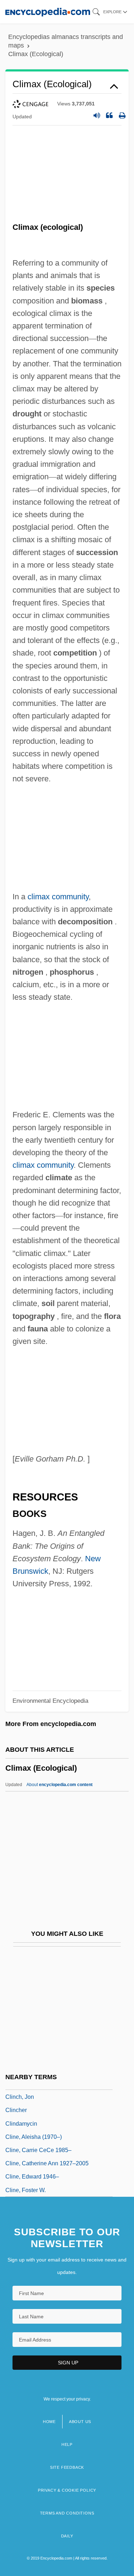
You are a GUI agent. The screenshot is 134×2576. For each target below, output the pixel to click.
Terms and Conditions (67, 2513)
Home (49, 2422)
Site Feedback (67, 2467)
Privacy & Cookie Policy (67, 2490)
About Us (80, 2422)
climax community (58, 897)
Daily (67, 2536)
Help (67, 2444)
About (59, 1785)
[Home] (48, 12)
